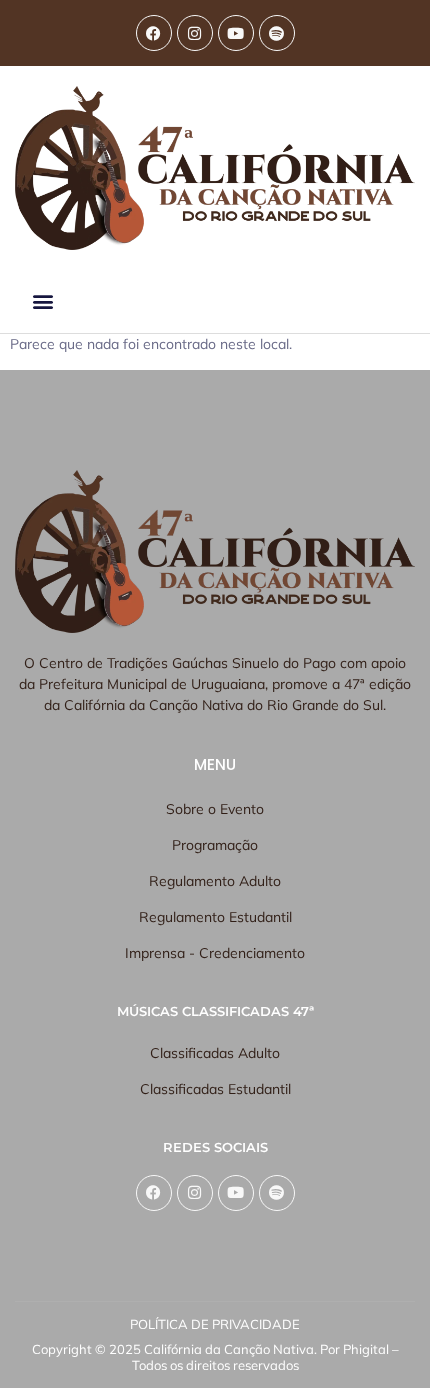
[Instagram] (195, 33)
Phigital (366, 1349)
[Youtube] (236, 33)
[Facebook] (154, 33)
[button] (42, 301)
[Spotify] (277, 33)
